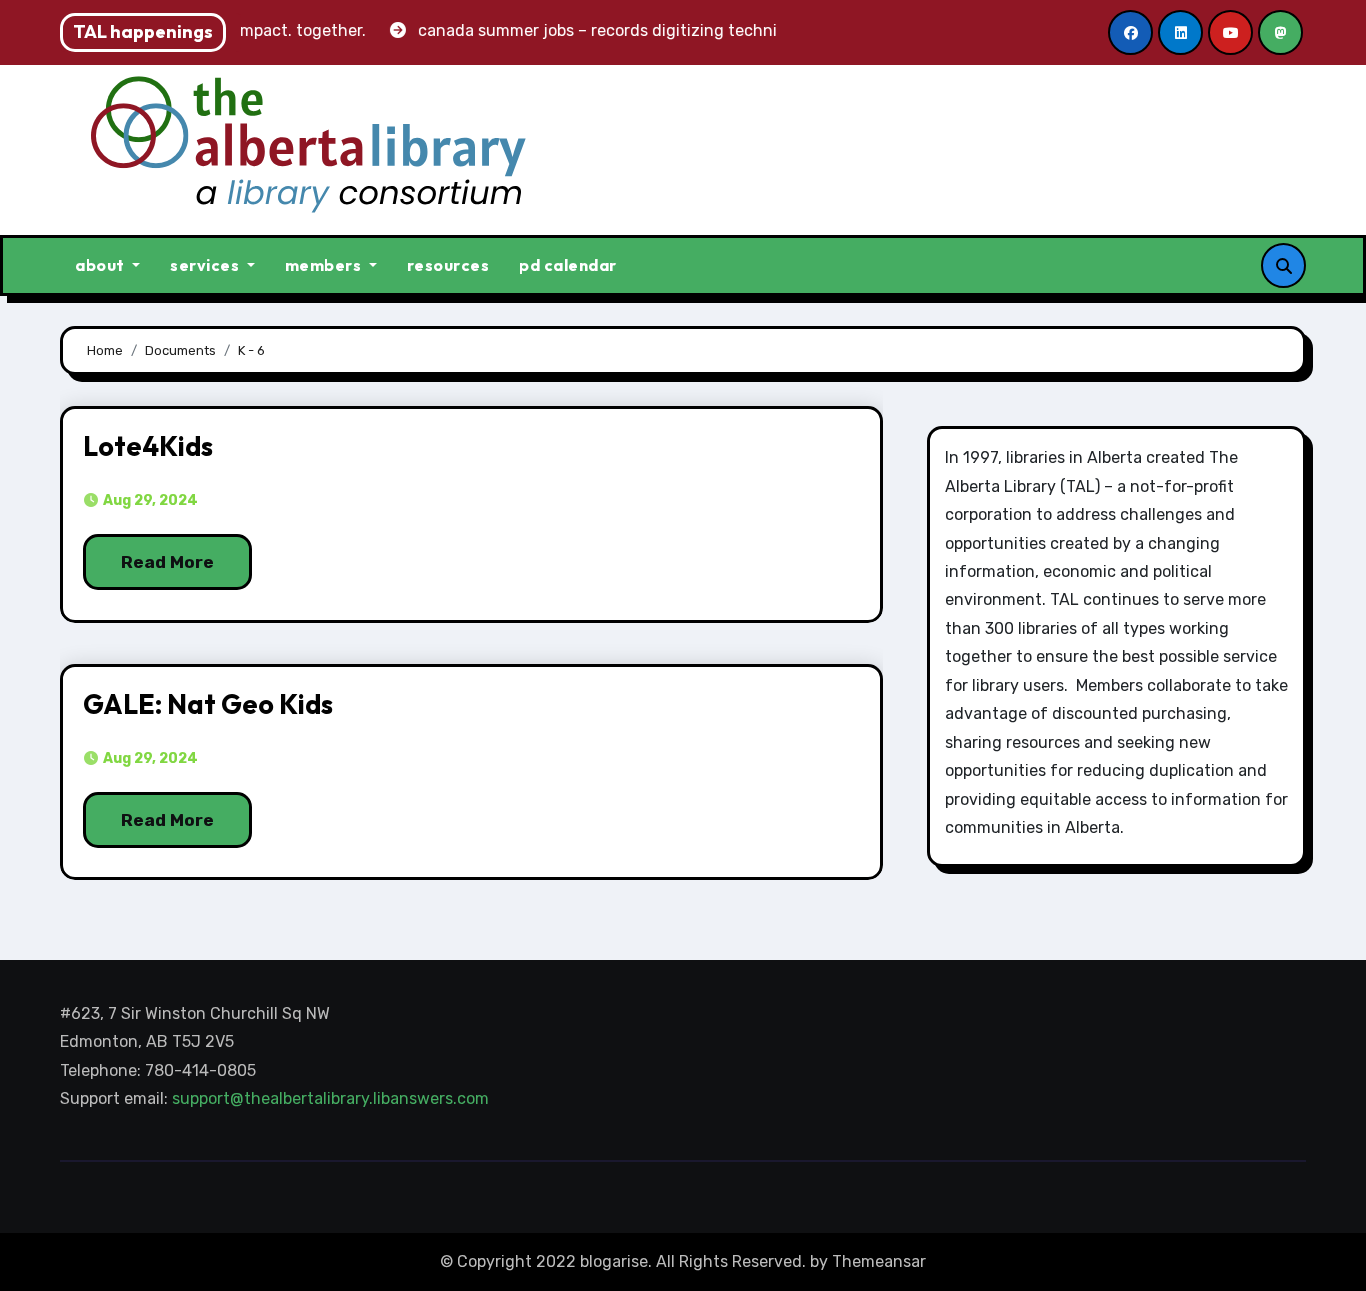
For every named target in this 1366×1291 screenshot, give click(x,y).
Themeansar (879, 1261)
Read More (167, 562)
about (101, 265)
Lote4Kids (148, 446)
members (325, 265)
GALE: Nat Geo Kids (208, 704)
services (206, 265)
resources (448, 265)
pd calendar (568, 265)
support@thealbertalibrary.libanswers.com (332, 1099)
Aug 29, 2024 (149, 500)
